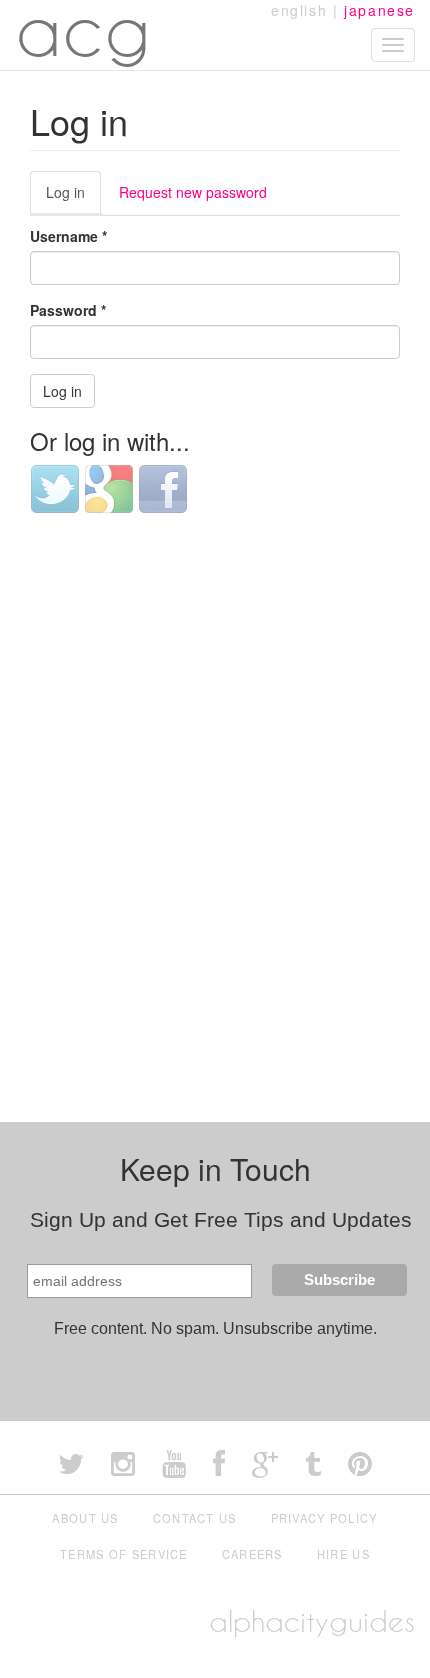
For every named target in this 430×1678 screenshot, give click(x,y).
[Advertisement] (215, 763)
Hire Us (343, 1554)
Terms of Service (124, 1554)
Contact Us (195, 1518)
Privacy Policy (324, 1518)
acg (84, 30)
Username (68, 236)
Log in (73, 197)
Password (68, 310)
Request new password (193, 192)
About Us (85, 1518)
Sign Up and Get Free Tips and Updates (221, 1219)
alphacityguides (312, 1621)
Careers (252, 1554)
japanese (379, 10)
